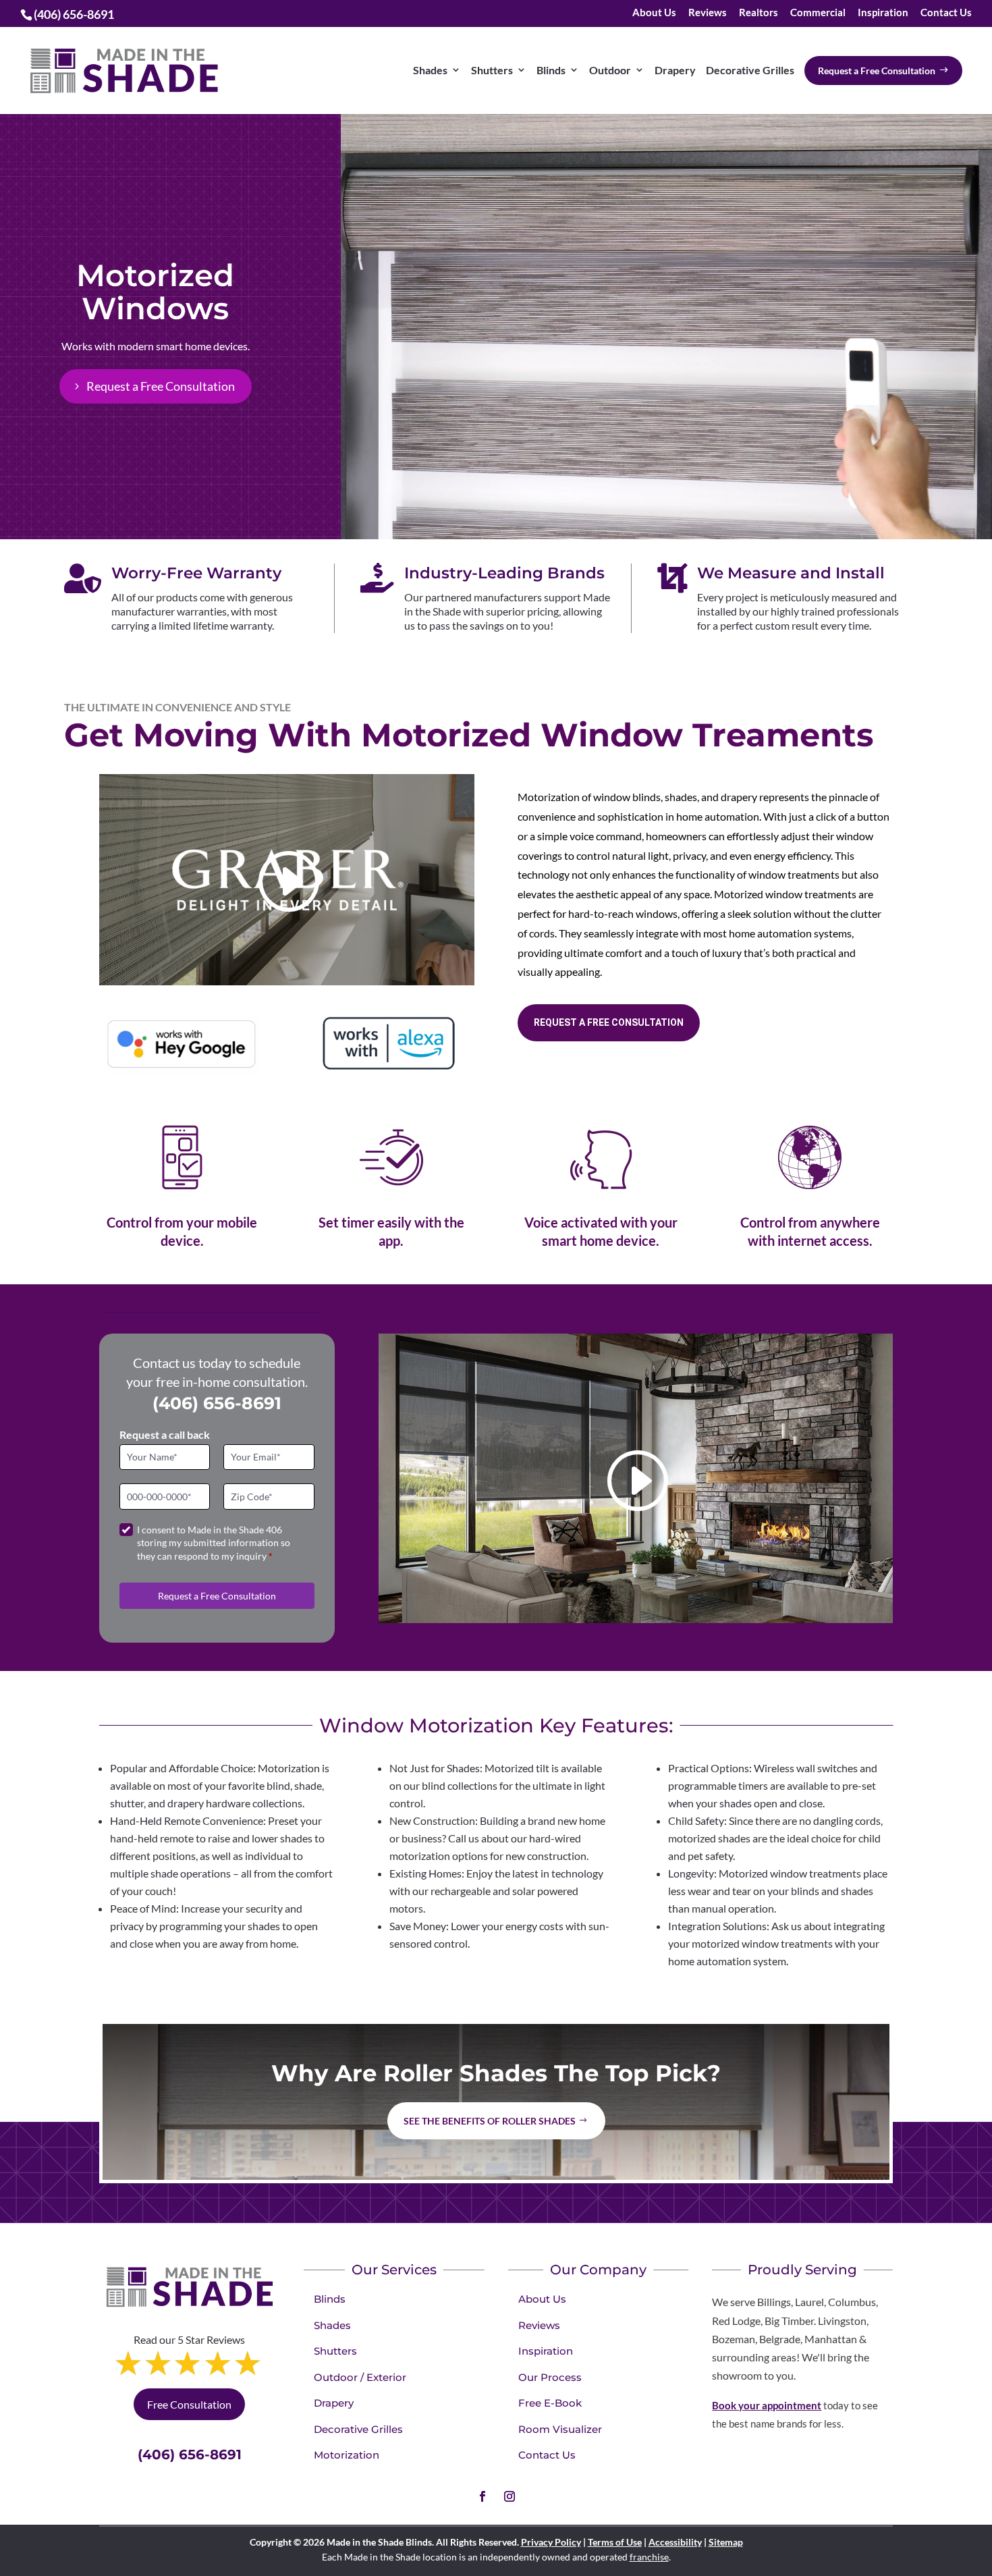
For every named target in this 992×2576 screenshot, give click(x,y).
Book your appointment (767, 2405)
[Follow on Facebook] (483, 2496)
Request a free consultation (609, 1022)
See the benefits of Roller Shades (490, 2121)
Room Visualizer (560, 2429)
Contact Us (946, 13)
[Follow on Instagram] (509, 2496)
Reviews (708, 13)
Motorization (347, 2455)
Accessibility (675, 2542)
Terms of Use (615, 2542)
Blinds (330, 2299)
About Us (654, 13)
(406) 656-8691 (217, 1403)
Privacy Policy (551, 2542)
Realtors (759, 13)
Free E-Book (550, 2403)
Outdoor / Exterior (360, 2377)
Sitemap (726, 2542)
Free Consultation (189, 2404)
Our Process (550, 2377)
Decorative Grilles (358, 2429)
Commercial (818, 13)
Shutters (335, 2351)
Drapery (334, 2403)
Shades (332, 2325)
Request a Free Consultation (161, 386)
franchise (649, 2557)
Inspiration (883, 13)
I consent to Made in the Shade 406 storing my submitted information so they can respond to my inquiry (214, 1543)
